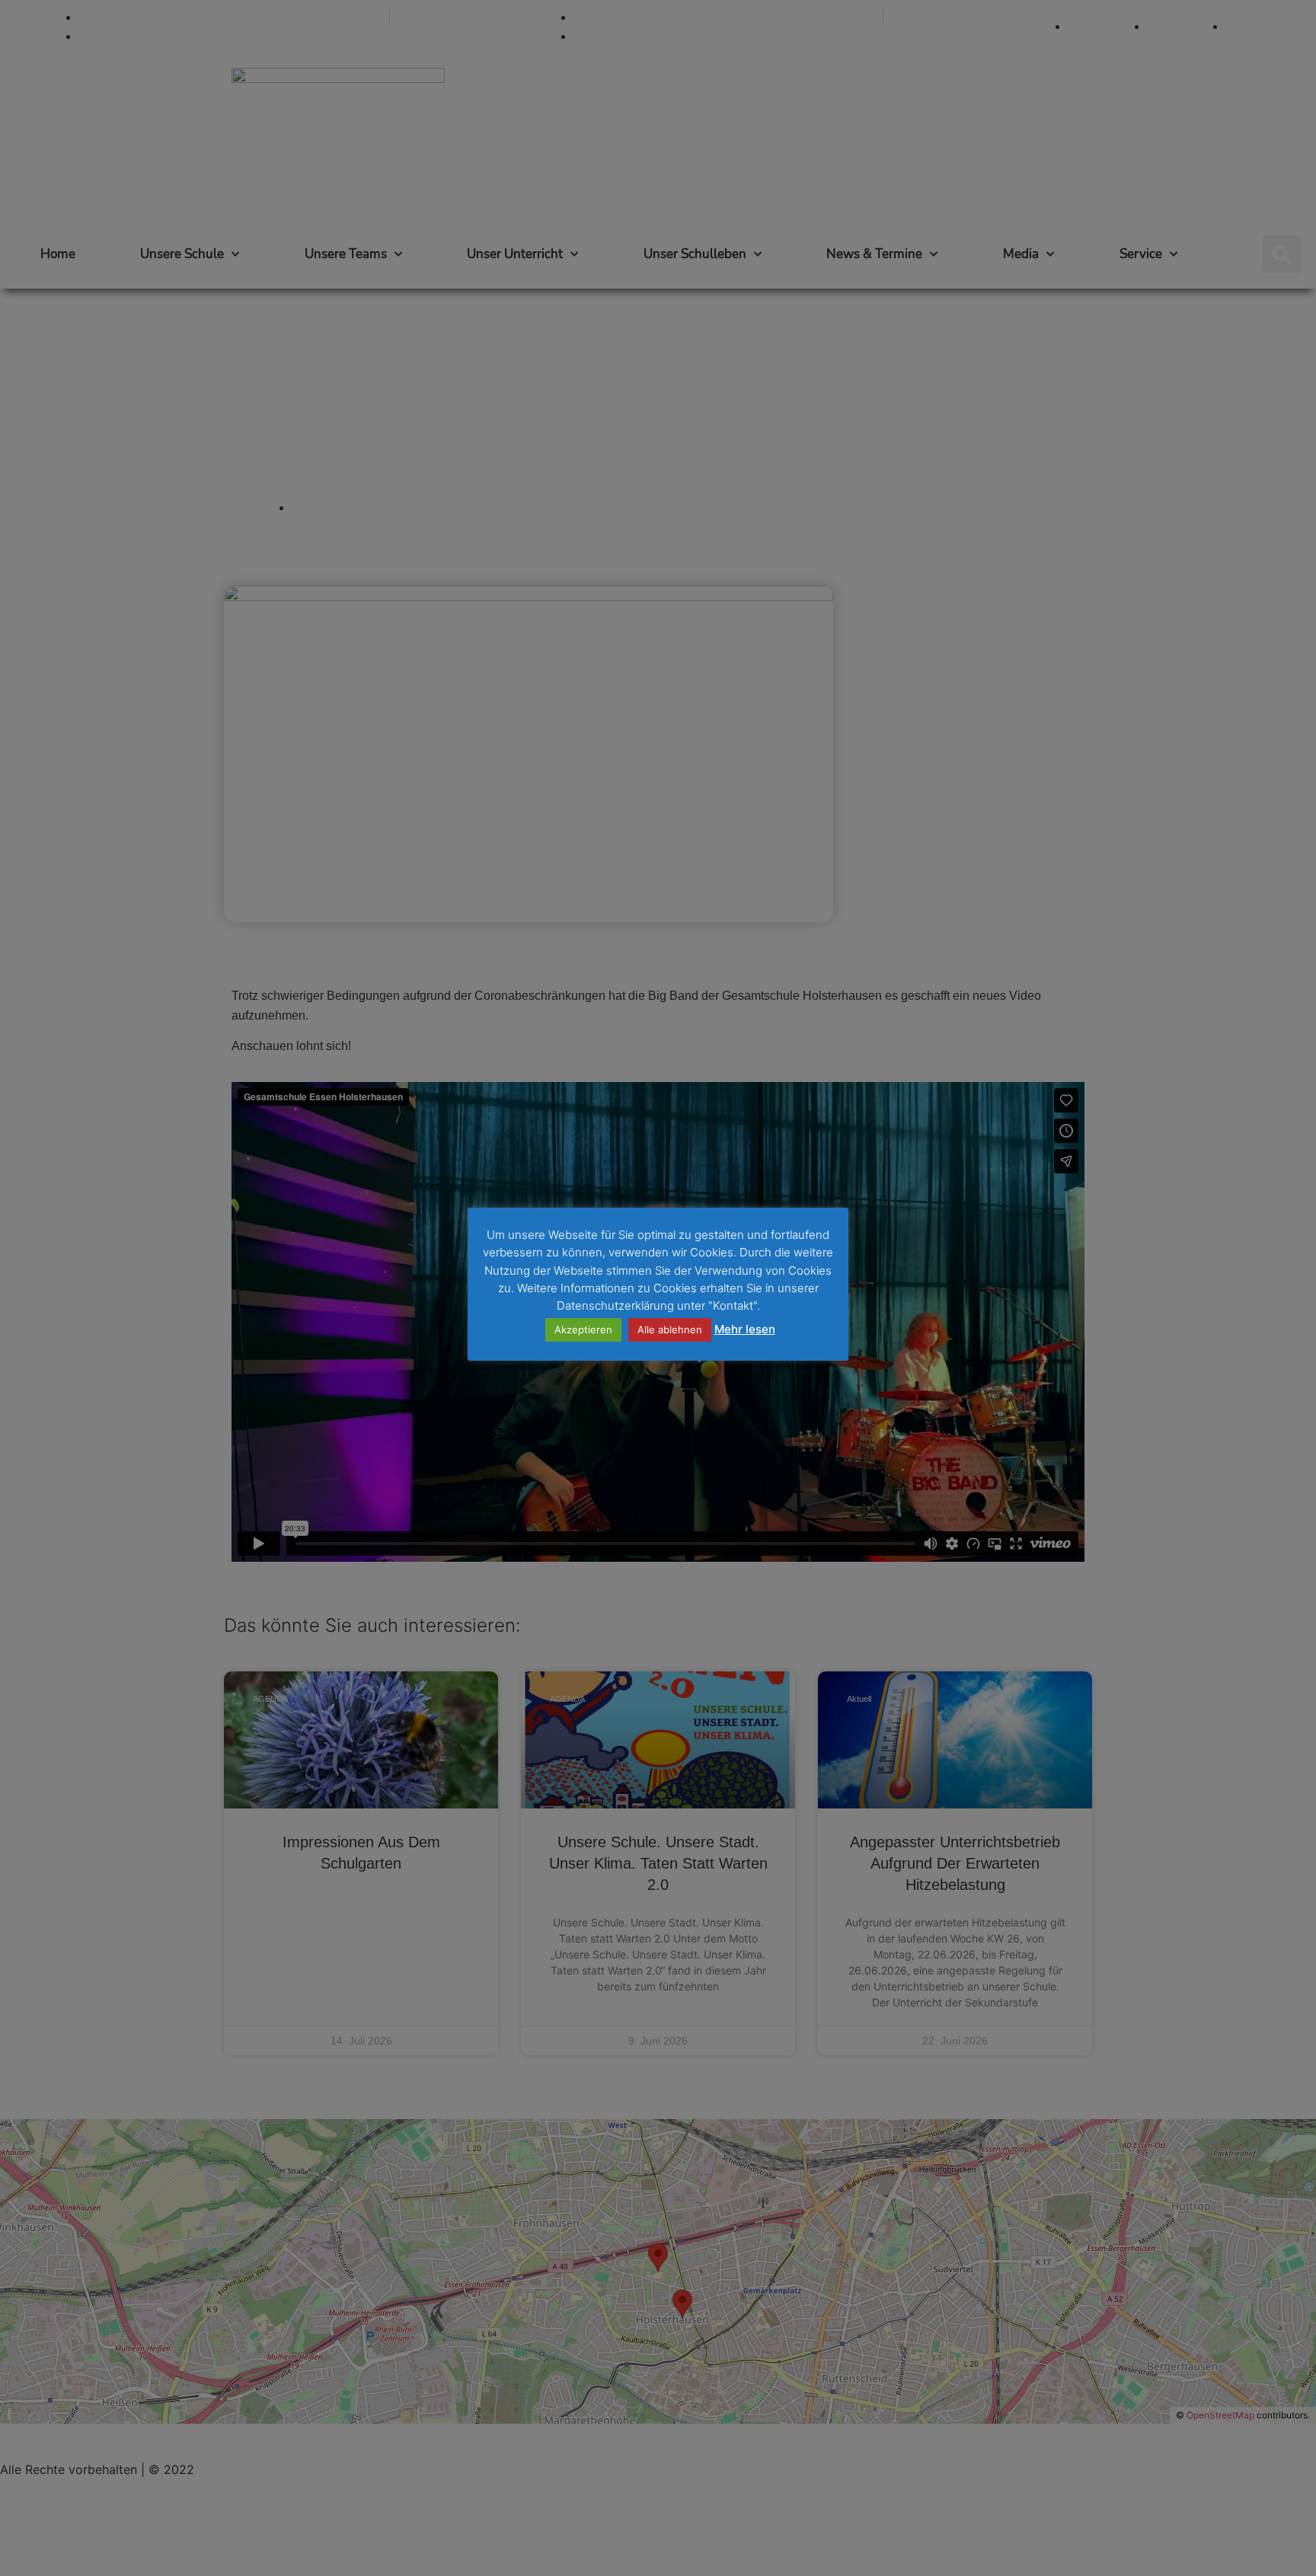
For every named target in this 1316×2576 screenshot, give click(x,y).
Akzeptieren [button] (583, 1329)
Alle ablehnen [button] (670, 1329)
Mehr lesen (745, 1329)
